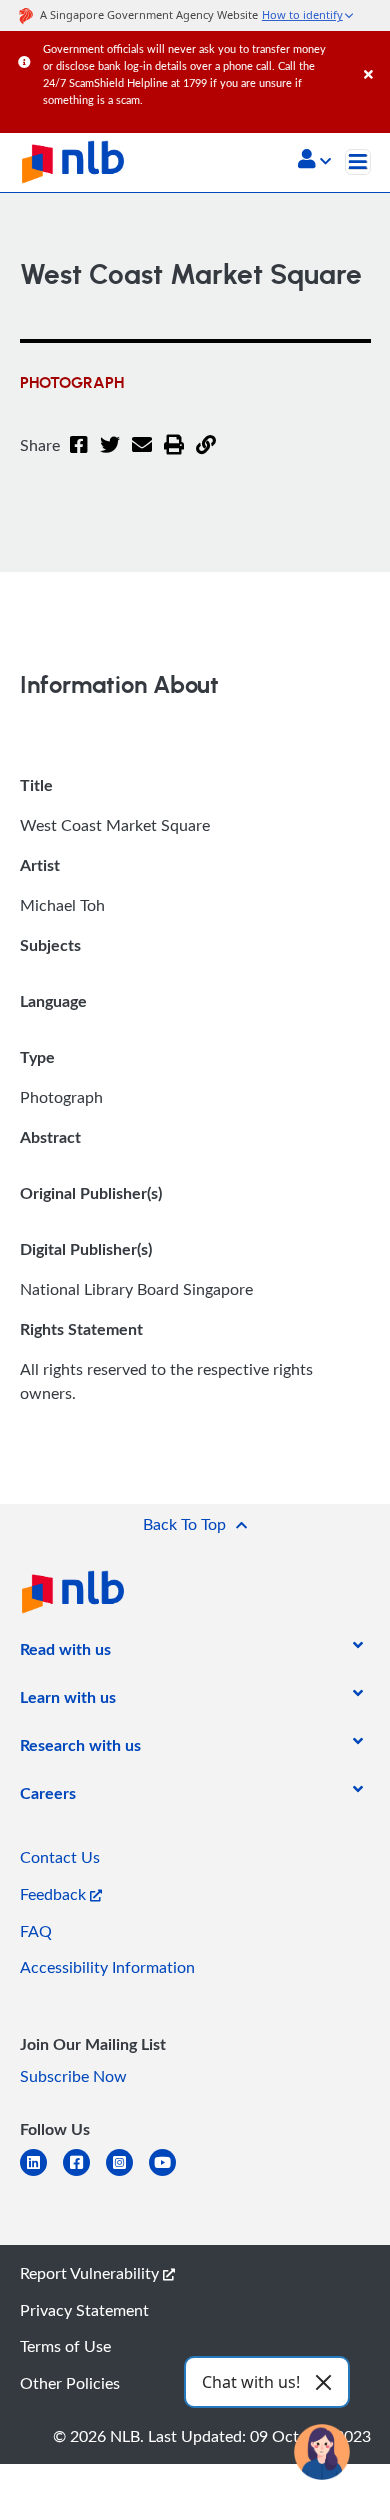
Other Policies (70, 2383)
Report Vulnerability (91, 2273)
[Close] (373, 54)
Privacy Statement (84, 2310)
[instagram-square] (127, 2174)
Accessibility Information (107, 1967)
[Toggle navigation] (358, 162)
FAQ (36, 1931)
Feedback (55, 1894)
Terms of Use (65, 2346)
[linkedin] (41, 2174)
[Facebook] (79, 457)
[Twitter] (110, 457)
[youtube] (170, 2174)
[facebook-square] (84, 2174)
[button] (314, 161)
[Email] (142, 457)
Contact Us (60, 1857)
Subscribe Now (73, 2076)
